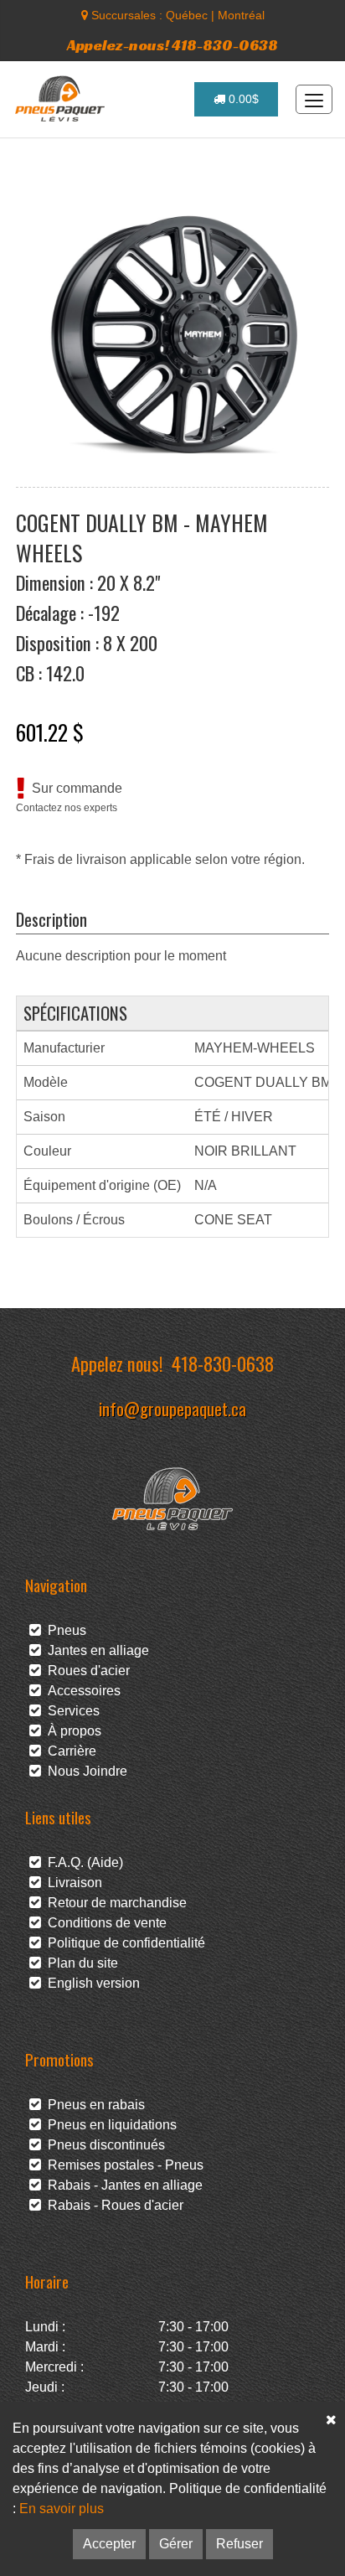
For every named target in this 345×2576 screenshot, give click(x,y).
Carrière (69, 1751)
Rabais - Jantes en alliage (122, 2185)
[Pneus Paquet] (62, 99)
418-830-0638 (223, 1363)
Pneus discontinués (103, 2145)
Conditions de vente (104, 1923)
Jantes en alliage (95, 1650)
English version (90, 1983)
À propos (71, 1731)
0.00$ (242, 99)
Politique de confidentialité (123, 1943)
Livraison (72, 1883)
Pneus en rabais (93, 2105)
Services (70, 1711)
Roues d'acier (85, 1671)
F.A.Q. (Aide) (82, 1862)
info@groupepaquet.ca (172, 1408)
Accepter (109, 2544)
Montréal (241, 15)
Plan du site (80, 1963)
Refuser (239, 2544)
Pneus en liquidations (109, 2125)
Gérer (176, 2544)
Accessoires (81, 1691)
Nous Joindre (84, 1771)
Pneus (64, 1630)
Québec (187, 15)
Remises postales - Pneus (122, 2165)
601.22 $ (50, 732)
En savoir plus (62, 2509)
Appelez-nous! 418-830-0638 (172, 45)
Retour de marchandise (114, 1903)
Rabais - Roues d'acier (112, 2205)
